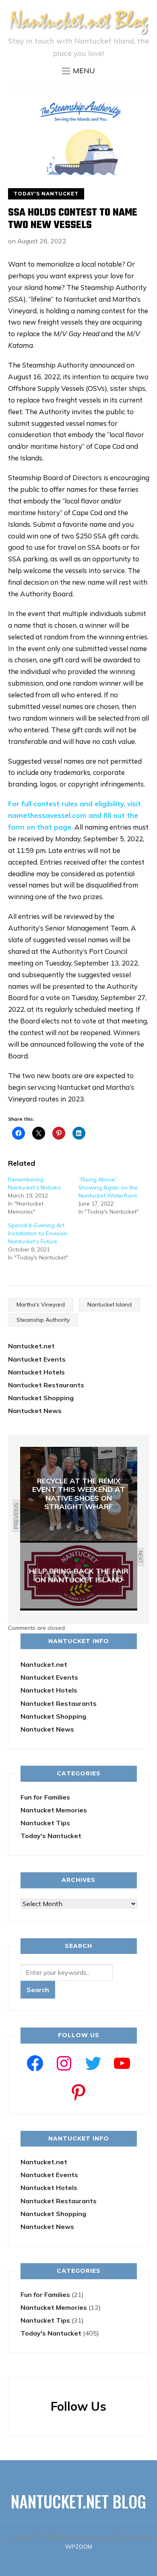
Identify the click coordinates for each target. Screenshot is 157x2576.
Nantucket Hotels (36, 1372)
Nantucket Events (37, 1359)
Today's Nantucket (46, 194)
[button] (78, 71)
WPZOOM (79, 2547)
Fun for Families (45, 1797)
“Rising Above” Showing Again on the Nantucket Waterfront (108, 1187)
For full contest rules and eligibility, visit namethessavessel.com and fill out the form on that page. (74, 815)
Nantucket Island (109, 1304)
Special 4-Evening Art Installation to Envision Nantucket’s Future (38, 1233)
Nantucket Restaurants (46, 1385)
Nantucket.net (31, 1346)
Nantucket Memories (54, 1810)
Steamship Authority (43, 1320)
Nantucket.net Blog (78, 2501)
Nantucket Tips (45, 1823)
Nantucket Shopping (41, 1398)
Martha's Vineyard (41, 1304)
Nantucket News (35, 1411)
